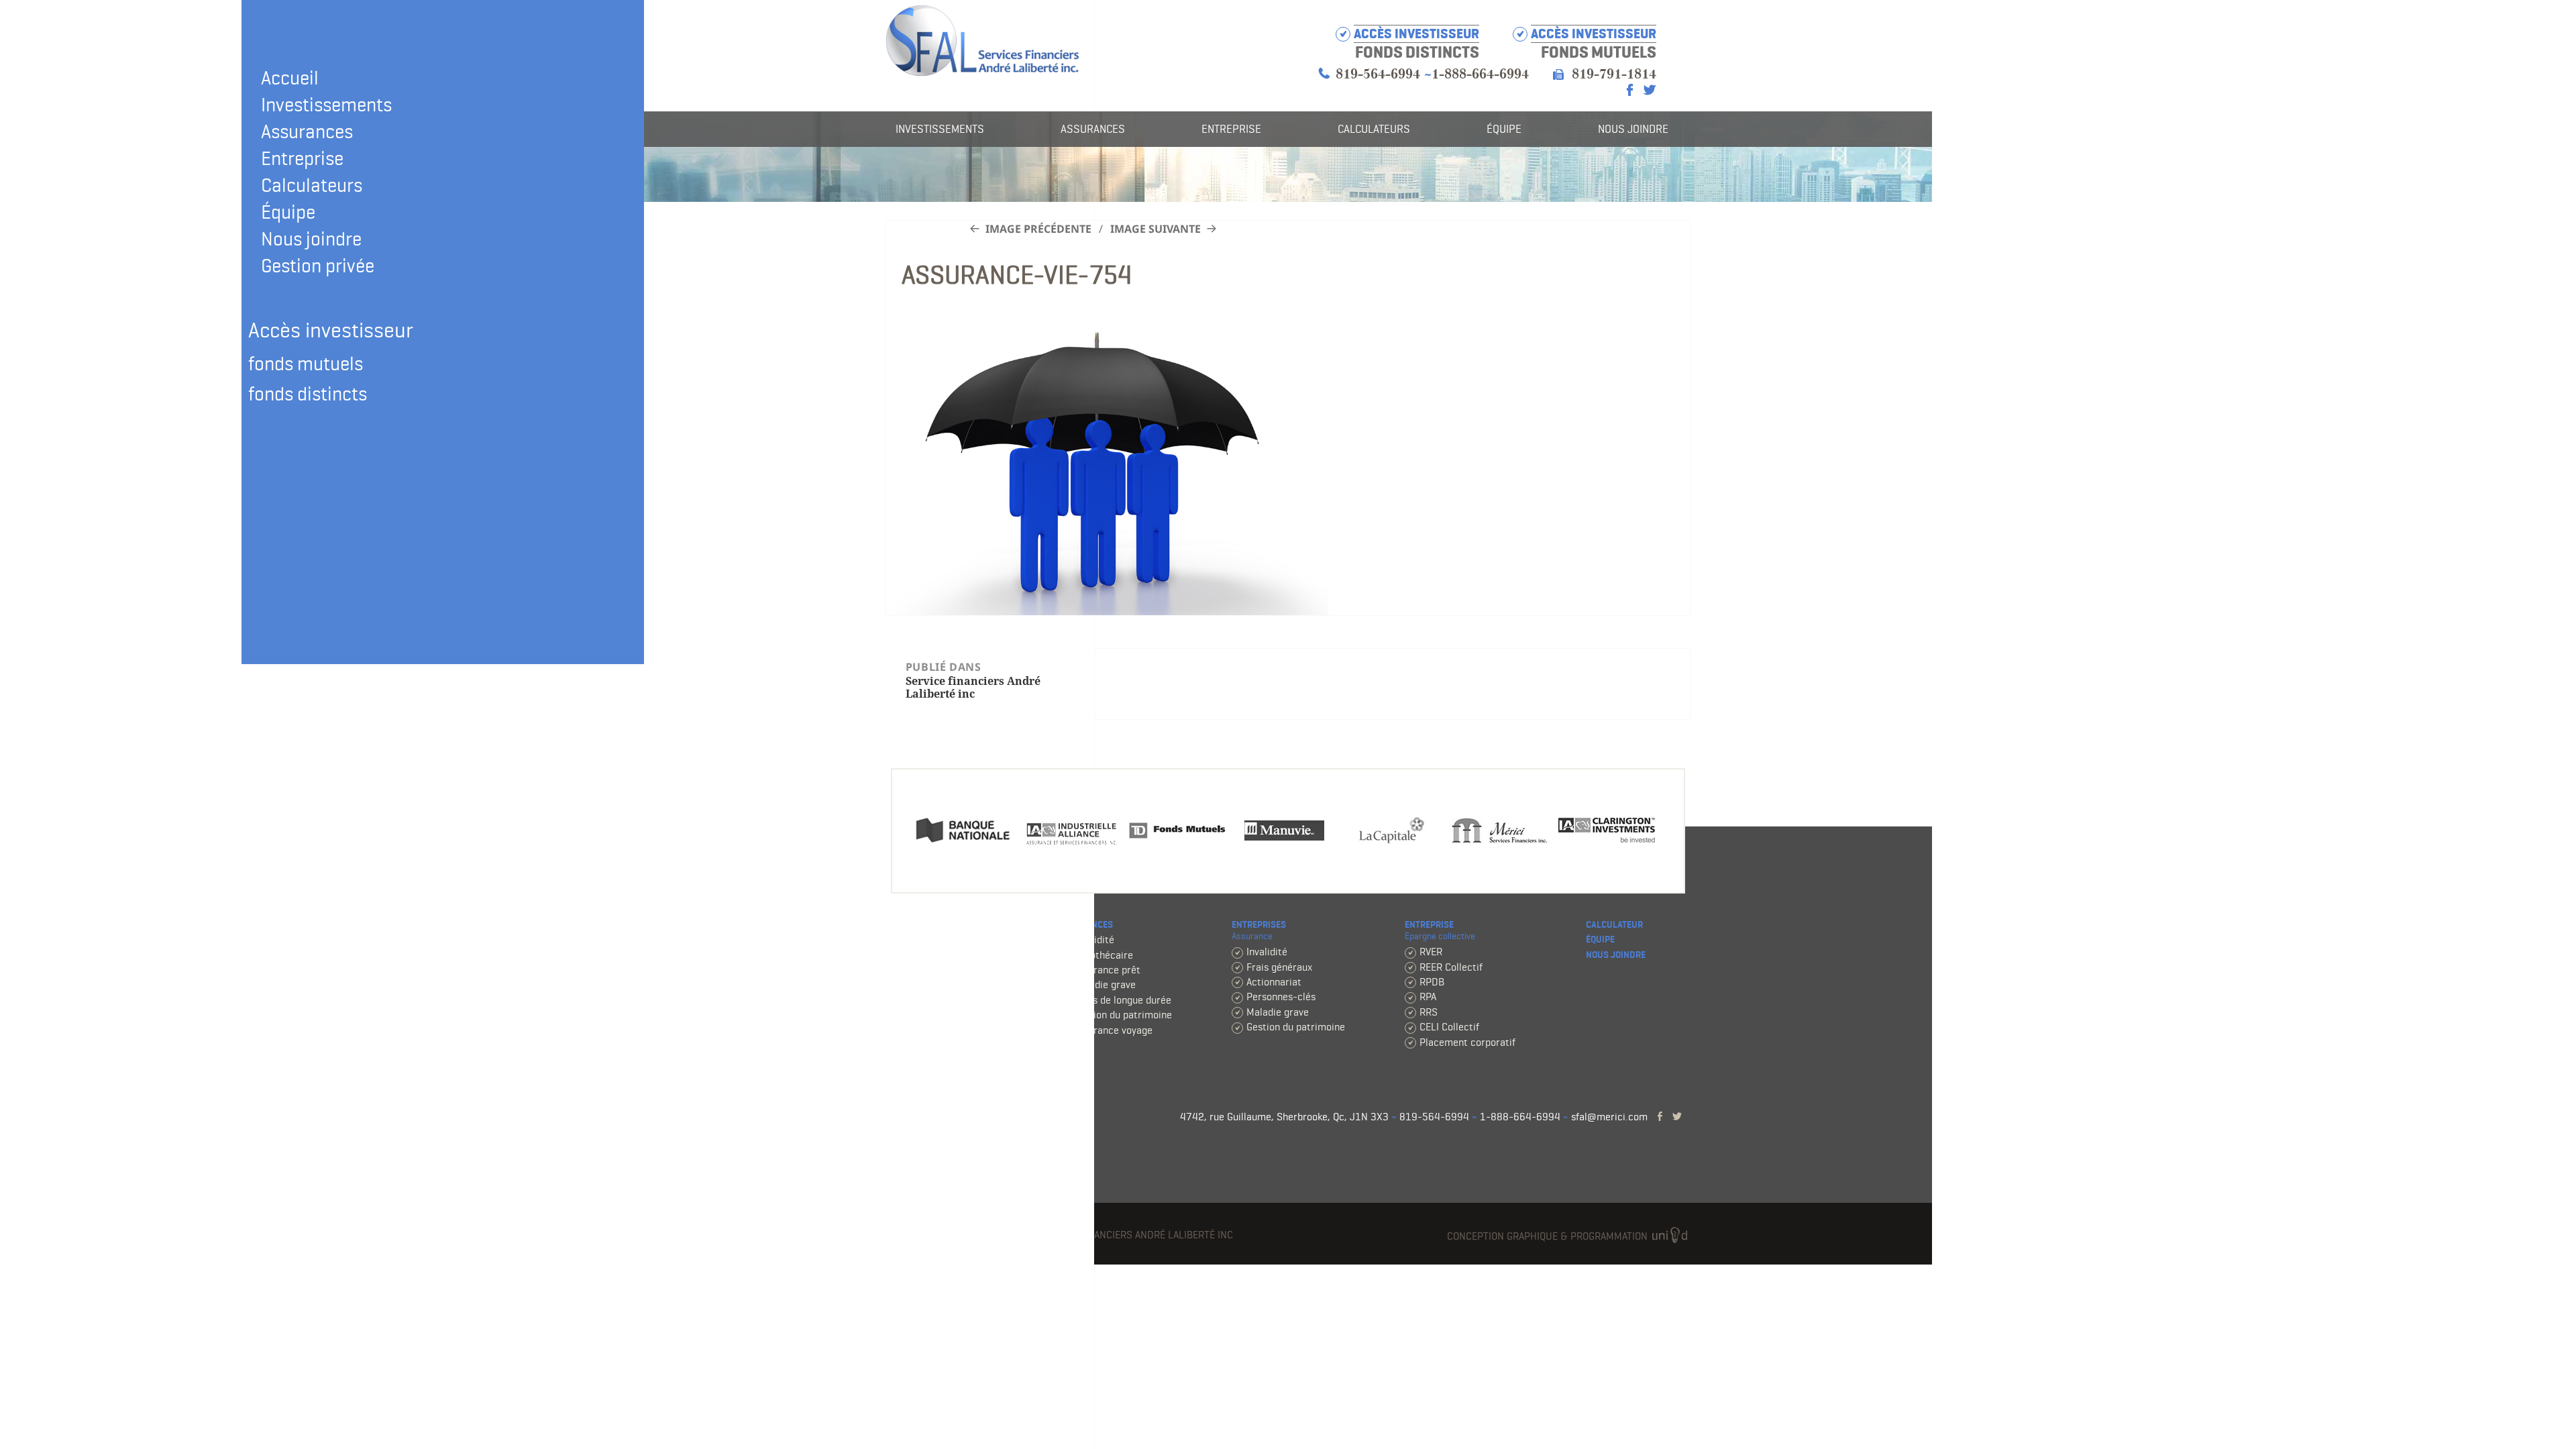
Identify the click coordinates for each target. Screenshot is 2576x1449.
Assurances (307, 131)
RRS (1429, 1012)
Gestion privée (318, 266)
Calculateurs (312, 185)
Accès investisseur (1594, 34)
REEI (910, 1045)
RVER (1431, 952)
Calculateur (1614, 925)
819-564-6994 (1378, 74)
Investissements (326, 105)
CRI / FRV (921, 955)
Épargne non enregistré (952, 984)
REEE (911, 1030)
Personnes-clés (1281, 997)
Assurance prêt (1107, 970)
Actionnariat (1274, 982)
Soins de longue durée (1122, 1000)
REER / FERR (928, 940)
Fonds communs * (941, 1000)
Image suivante (1156, 229)
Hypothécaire (1103, 955)
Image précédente (1038, 229)
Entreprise (302, 158)
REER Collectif (1451, 967)
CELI (910, 970)
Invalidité (1094, 940)
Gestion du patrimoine (1123, 1015)
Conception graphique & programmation (1549, 1236)
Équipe (288, 212)
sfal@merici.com (1609, 1117)
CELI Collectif (1449, 1027)
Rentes (916, 1060)
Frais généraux (1279, 967)
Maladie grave (1105, 984)
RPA (1428, 997)
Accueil (290, 78)
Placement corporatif (1467, 1042)
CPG (909, 1015)
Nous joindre (311, 239)
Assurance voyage (1113, 1030)
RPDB (1432, 982)
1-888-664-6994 (1480, 74)
